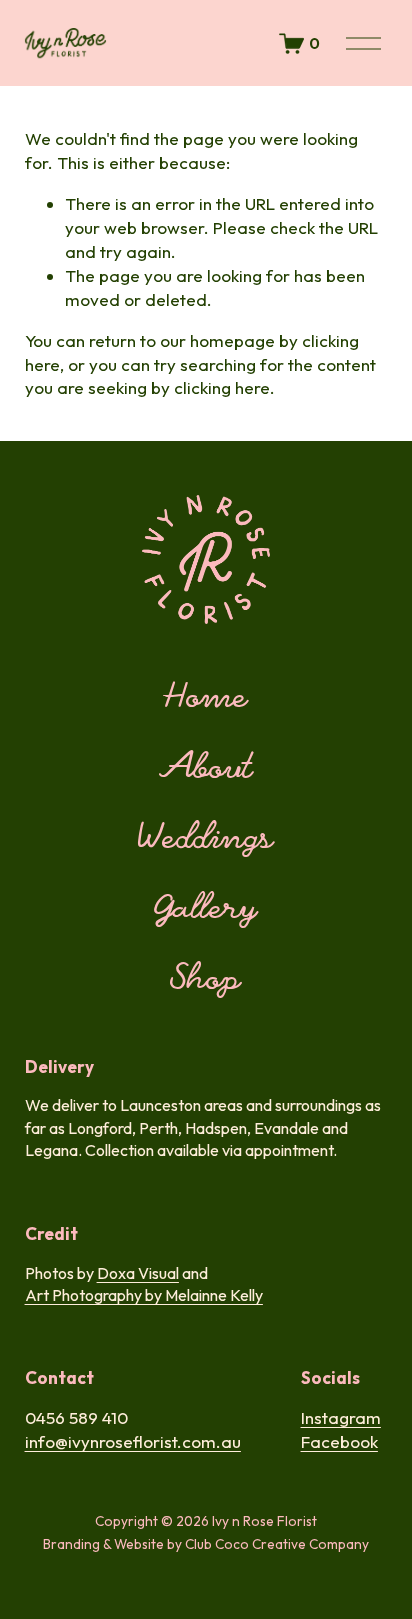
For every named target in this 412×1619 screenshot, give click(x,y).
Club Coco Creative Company (277, 1544)
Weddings (206, 839)
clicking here (222, 387)
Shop (206, 980)
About (206, 769)
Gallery (206, 909)
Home (206, 698)
